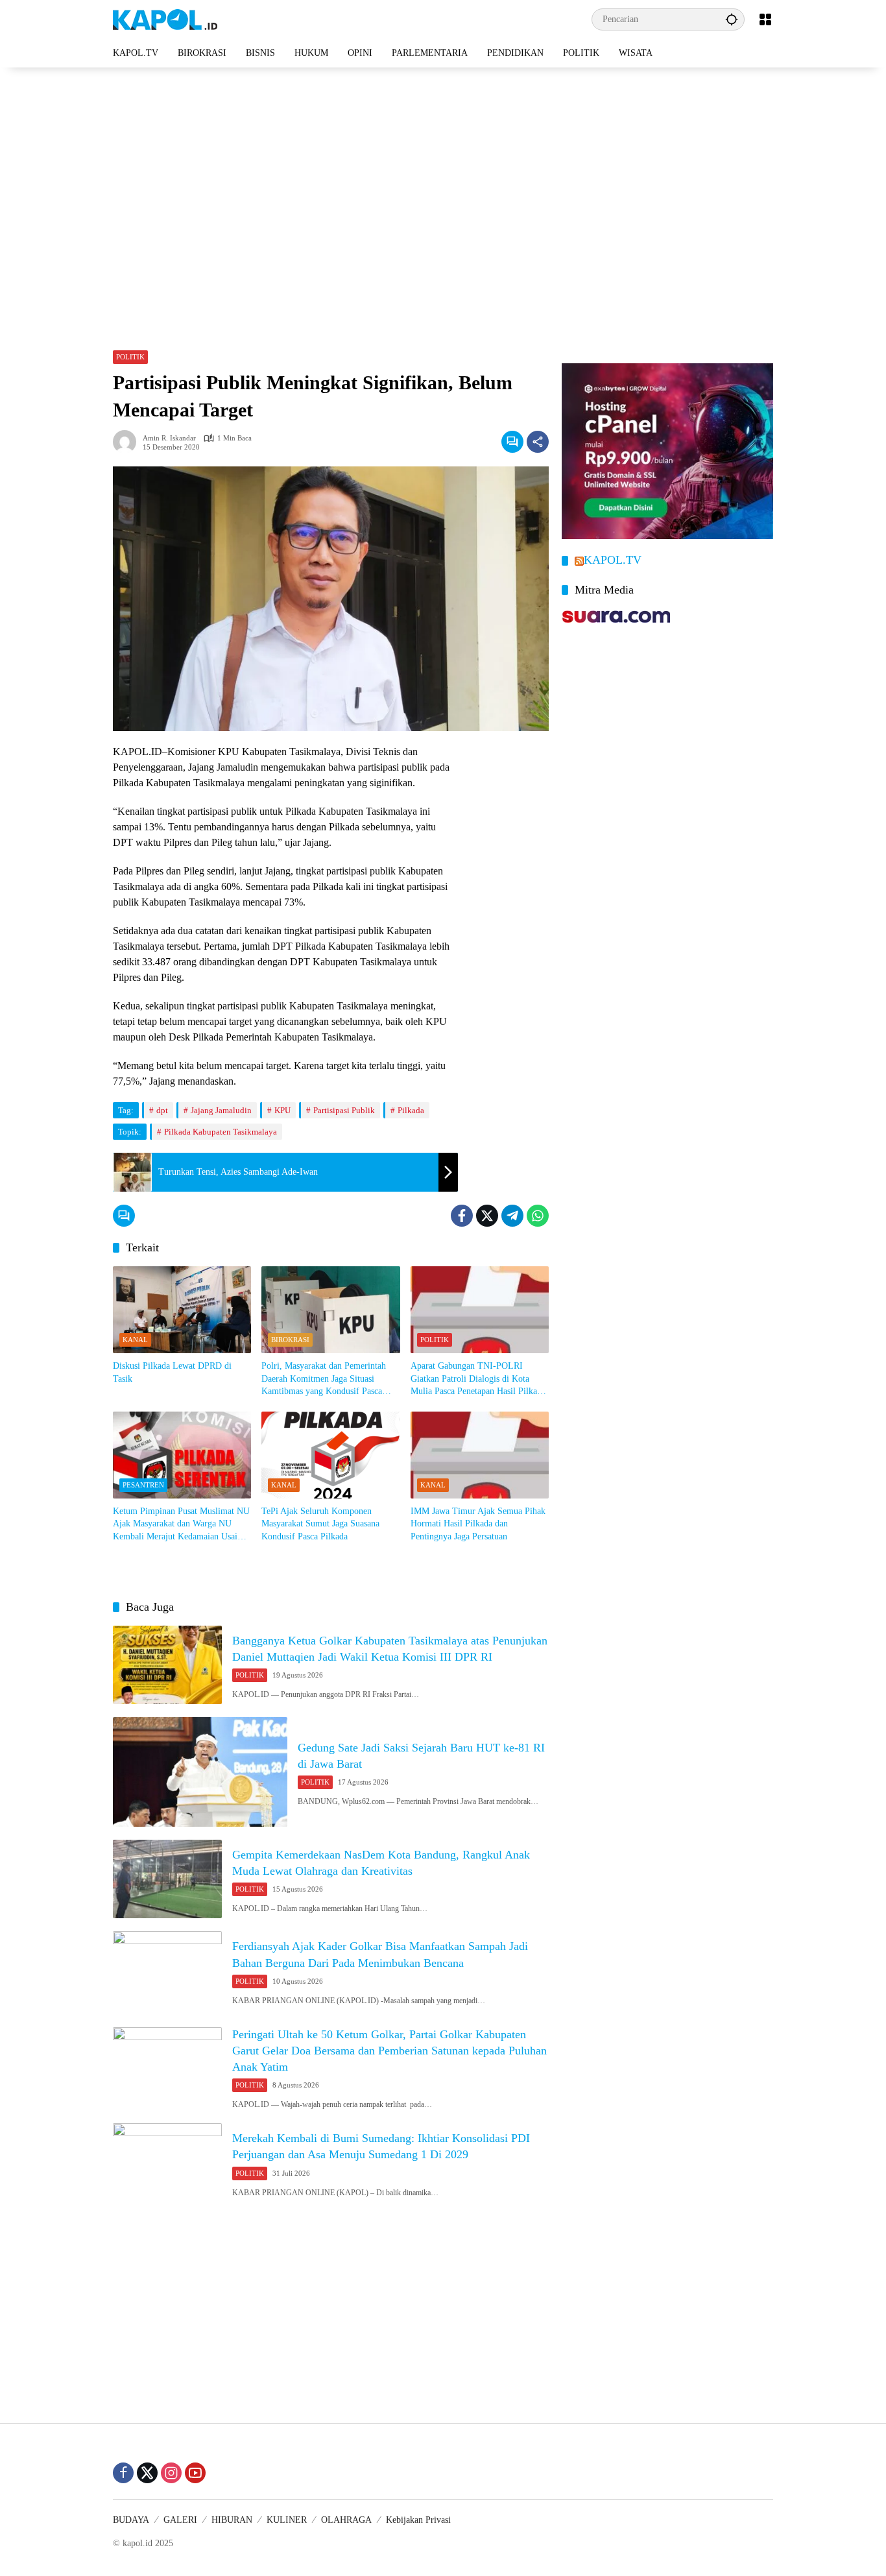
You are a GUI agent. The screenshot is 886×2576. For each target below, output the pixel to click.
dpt (162, 1110)
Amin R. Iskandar (169, 438)
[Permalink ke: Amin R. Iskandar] (128, 442)
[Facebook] (462, 1216)
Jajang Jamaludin (221, 1110)
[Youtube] (195, 2473)
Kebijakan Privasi (418, 2520)
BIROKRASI (290, 1340)
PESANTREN (143, 1485)
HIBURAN (232, 2520)
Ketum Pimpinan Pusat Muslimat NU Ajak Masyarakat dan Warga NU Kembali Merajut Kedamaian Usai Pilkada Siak (181, 1525)
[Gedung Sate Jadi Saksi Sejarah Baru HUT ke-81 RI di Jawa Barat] (200, 1772)
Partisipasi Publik (344, 1110)
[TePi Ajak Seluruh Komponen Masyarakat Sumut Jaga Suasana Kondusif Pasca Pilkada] (330, 1455)
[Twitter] (487, 1216)
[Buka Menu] (765, 19)
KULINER (287, 2520)
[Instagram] (171, 2473)
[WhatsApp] (538, 1216)
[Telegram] (512, 1216)
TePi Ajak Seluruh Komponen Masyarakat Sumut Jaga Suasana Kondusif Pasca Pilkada (320, 1524)
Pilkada (411, 1110)
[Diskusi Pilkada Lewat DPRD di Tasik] (182, 1310)
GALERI (180, 2520)
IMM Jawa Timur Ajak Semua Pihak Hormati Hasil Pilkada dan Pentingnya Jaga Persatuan (478, 1524)
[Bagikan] (538, 442)
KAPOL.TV (613, 560)
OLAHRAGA (346, 2520)
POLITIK (130, 357)
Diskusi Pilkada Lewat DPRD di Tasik (172, 1372)
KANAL (135, 1340)
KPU (282, 1110)
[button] (732, 19)
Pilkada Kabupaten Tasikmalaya (221, 1132)
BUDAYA (131, 2520)
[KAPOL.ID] (165, 18)
